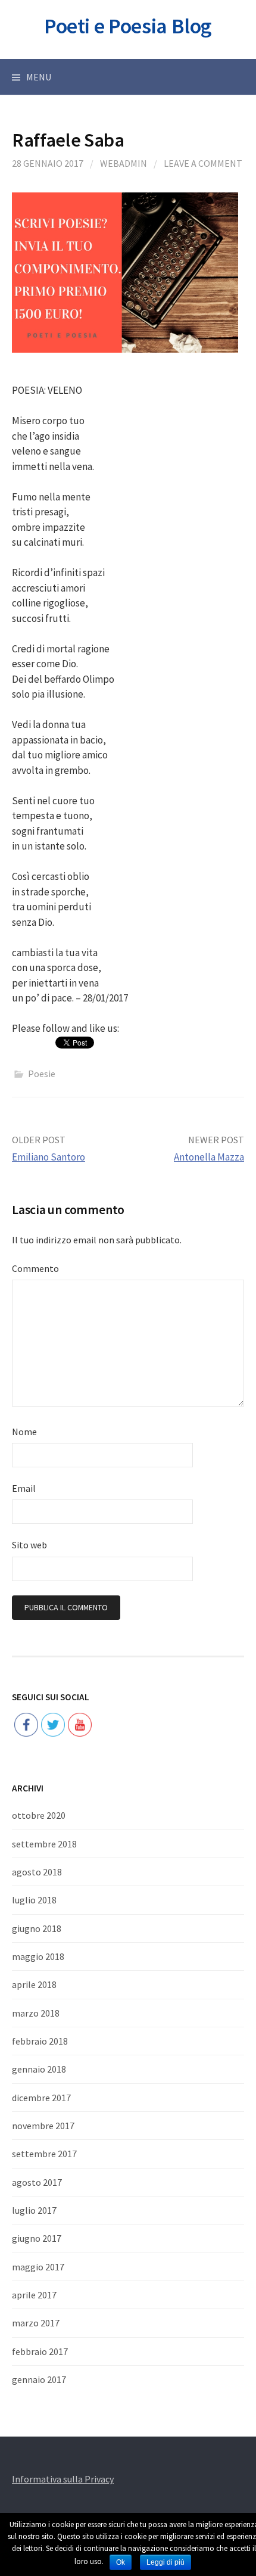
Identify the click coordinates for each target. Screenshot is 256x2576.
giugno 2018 (37, 1928)
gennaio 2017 (39, 2379)
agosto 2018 (37, 1872)
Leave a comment (203, 163)
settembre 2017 (44, 2154)
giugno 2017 (37, 2238)
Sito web (29, 1545)
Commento (35, 1268)
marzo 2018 (36, 2013)
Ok (121, 2562)
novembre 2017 (43, 2126)
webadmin (124, 163)
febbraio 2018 (40, 2041)
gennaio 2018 (39, 2069)
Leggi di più (166, 2562)
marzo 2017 (36, 2323)
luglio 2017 (34, 2210)
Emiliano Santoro (49, 1157)
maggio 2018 (38, 1956)
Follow (53, 1687)
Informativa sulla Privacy (63, 2479)
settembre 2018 (44, 1844)
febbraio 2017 (40, 2351)
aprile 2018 (34, 1984)
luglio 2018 (34, 1900)
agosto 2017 (37, 2182)
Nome (24, 1432)
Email (24, 1488)
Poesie (42, 1074)
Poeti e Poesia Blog (128, 26)
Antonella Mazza (209, 1157)
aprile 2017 (34, 2295)
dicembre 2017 (41, 2098)
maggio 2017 (38, 2267)
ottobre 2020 (39, 1815)
